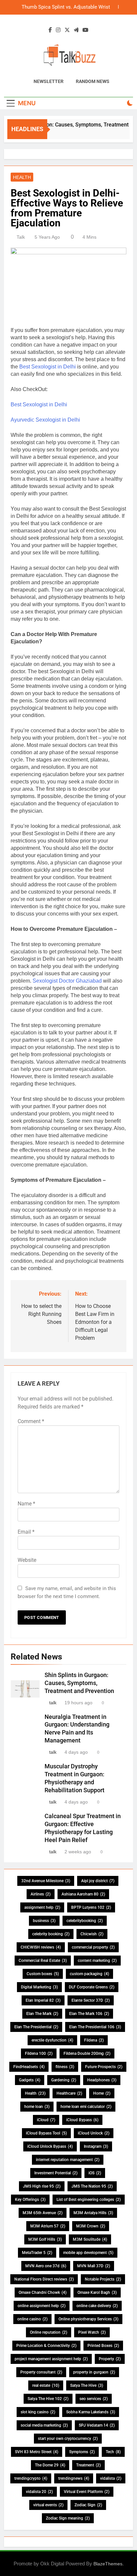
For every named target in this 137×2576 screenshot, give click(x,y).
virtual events (48, 2505)
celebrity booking (51, 1934)
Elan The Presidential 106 (95, 2027)
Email (26, 1532)
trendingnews (74, 2478)
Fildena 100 (39, 2053)
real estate (46, 2385)
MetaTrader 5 (37, 2253)
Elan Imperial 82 (43, 2000)
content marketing (97, 1961)
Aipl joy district (98, 1881)
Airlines (41, 1894)
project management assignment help (51, 2359)
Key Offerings (30, 2200)
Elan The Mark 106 (89, 2014)
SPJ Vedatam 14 (97, 2425)
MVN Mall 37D (94, 2266)
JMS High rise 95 (42, 2186)
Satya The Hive (87, 2385)
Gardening (64, 2080)
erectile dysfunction (52, 2040)
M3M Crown (91, 2226)
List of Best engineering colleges (89, 2200)
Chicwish (92, 1934)
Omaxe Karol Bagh (97, 2293)
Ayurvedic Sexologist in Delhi (45, 420)
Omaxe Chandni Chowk (43, 2293)
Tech (113, 2452)
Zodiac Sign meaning (68, 2518)
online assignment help (42, 2306)
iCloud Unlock (94, 2133)
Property (110, 2359)
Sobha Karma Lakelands (91, 2412)
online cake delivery (97, 2306)
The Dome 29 (50, 2465)
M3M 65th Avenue (43, 2213)
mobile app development (88, 2253)
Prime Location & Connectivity (46, 2346)
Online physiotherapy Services (88, 2319)
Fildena (94, 2040)
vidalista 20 (39, 2492)
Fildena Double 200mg (87, 2053)
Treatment (88, 2465)
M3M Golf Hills (45, 2239)
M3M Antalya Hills (93, 2213)
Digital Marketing (39, 1987)
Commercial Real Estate (43, 1961)
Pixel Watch (92, 2332)
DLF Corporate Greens (92, 1987)
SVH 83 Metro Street (37, 2452)
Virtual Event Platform (87, 2492)
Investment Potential (56, 2173)
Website (27, 1560)
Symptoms (82, 2452)
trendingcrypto (31, 2478)
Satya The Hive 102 (48, 2399)
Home (102, 2093)
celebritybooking (85, 1921)
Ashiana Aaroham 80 (83, 1894)
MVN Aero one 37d (46, 2266)
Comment (31, 1421)
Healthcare (69, 2093)
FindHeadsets (29, 2067)
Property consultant (41, 2372)
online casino (32, 2319)
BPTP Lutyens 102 (91, 1907)
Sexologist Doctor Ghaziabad (67, 981)
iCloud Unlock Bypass (50, 2146)
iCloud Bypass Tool (46, 2133)
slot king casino (38, 2412)
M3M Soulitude (90, 2239)
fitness (65, 2067)
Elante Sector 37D (91, 2000)
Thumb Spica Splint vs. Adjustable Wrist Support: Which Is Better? (66, 7)
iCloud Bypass (82, 2120)
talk (21, 237)
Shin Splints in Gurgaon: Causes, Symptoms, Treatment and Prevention (79, 1683)
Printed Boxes (103, 2346)
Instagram (96, 2146)
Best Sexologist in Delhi (48, 367)
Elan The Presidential (36, 2027)
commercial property (93, 1947)
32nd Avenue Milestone (46, 1881)
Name (26, 1504)
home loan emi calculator (86, 2107)
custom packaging (89, 1974)
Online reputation (49, 2332)
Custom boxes (43, 1974)
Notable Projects (103, 2279)
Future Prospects (104, 2067)
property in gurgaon (94, 2372)
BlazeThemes (108, 2564)
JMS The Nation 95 (92, 2186)
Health (22, 177)
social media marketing (44, 2425)
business (44, 1921)
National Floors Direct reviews (44, 2279)
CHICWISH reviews (41, 1947)
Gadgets (30, 2080)
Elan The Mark (42, 2014)
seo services (94, 2399)
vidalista (111, 2478)
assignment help (42, 1907)
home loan (37, 2107)
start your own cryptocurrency (68, 2439)
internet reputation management (68, 2160)
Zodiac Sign (88, 2505)
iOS (95, 2173)
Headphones (102, 2080)
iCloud (46, 2120)
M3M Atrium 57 (48, 2226)
